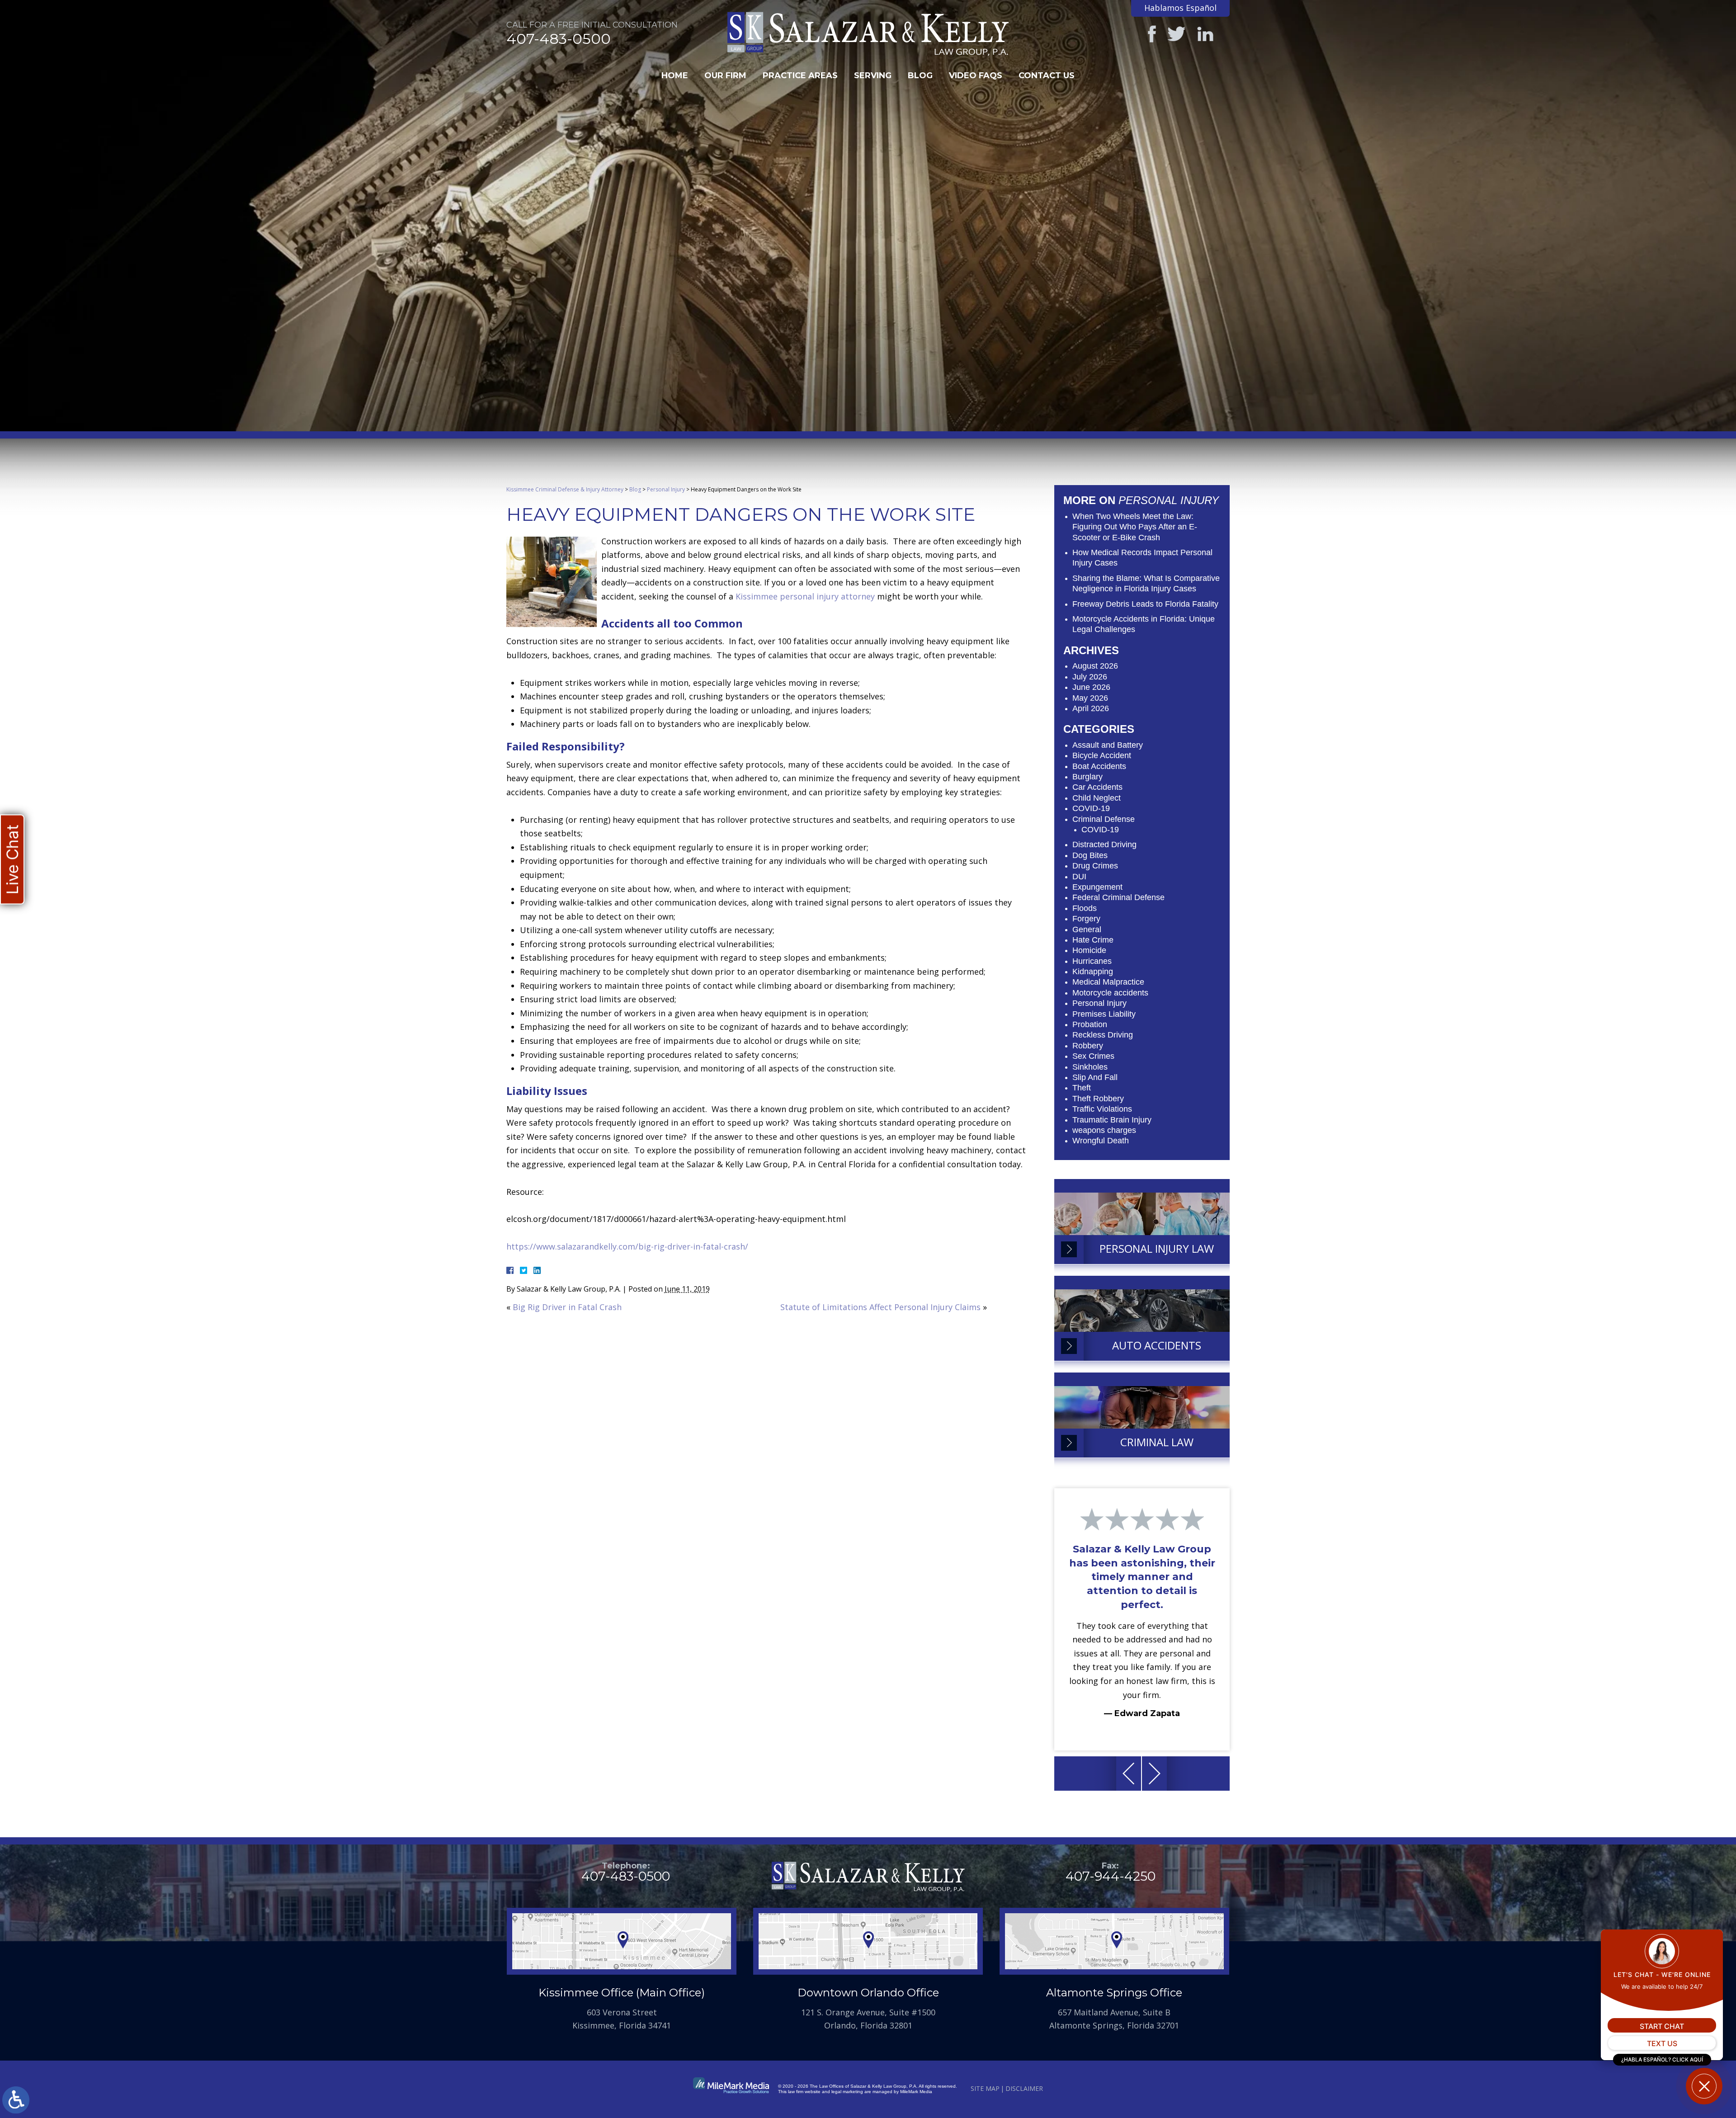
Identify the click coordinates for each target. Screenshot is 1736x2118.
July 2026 (1090, 677)
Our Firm (725, 75)
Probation (1090, 1024)
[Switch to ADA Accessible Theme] (16, 2100)
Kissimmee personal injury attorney (805, 596)
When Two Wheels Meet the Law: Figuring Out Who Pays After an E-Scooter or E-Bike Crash (1135, 527)
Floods (1085, 908)
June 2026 (1091, 687)
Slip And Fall (1095, 1077)
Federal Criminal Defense (1118, 897)
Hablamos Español (1180, 8)
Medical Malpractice (1108, 982)
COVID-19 (1091, 808)
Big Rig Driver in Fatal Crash (567, 1307)
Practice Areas (800, 75)
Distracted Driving (1104, 844)
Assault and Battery (1108, 745)
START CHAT (1662, 2026)
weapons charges (1104, 1130)
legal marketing (847, 2092)
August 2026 (1095, 666)
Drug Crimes (1095, 866)
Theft (1082, 1088)
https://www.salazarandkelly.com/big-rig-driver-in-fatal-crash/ (627, 1246)
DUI (1079, 877)
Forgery (1086, 919)
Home (675, 75)
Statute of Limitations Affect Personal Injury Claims (880, 1307)
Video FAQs (976, 75)
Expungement (1097, 887)
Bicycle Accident (1102, 755)
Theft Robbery (1098, 1099)
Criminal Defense (1104, 819)
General (1087, 929)
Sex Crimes (1093, 1056)
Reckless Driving (1103, 1035)
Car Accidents (1097, 787)
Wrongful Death (1101, 1141)
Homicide (1089, 950)
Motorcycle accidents (1110, 993)
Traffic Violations (1102, 1109)
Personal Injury (666, 489)
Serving (873, 75)
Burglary (1087, 777)
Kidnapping (1093, 972)
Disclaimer (1024, 2088)
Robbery (1088, 1046)
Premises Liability (1104, 1014)
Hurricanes (1092, 961)
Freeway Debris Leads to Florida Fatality (1145, 604)
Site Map (985, 2088)
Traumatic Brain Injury (1112, 1120)
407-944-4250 (1111, 1876)
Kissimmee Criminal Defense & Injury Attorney (565, 489)
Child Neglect (1097, 798)
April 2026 (1091, 708)
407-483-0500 (559, 39)
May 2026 (1090, 698)
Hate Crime (1093, 940)
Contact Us (1047, 75)
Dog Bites (1090, 855)
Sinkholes (1090, 1067)
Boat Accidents (1099, 766)
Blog (920, 75)
